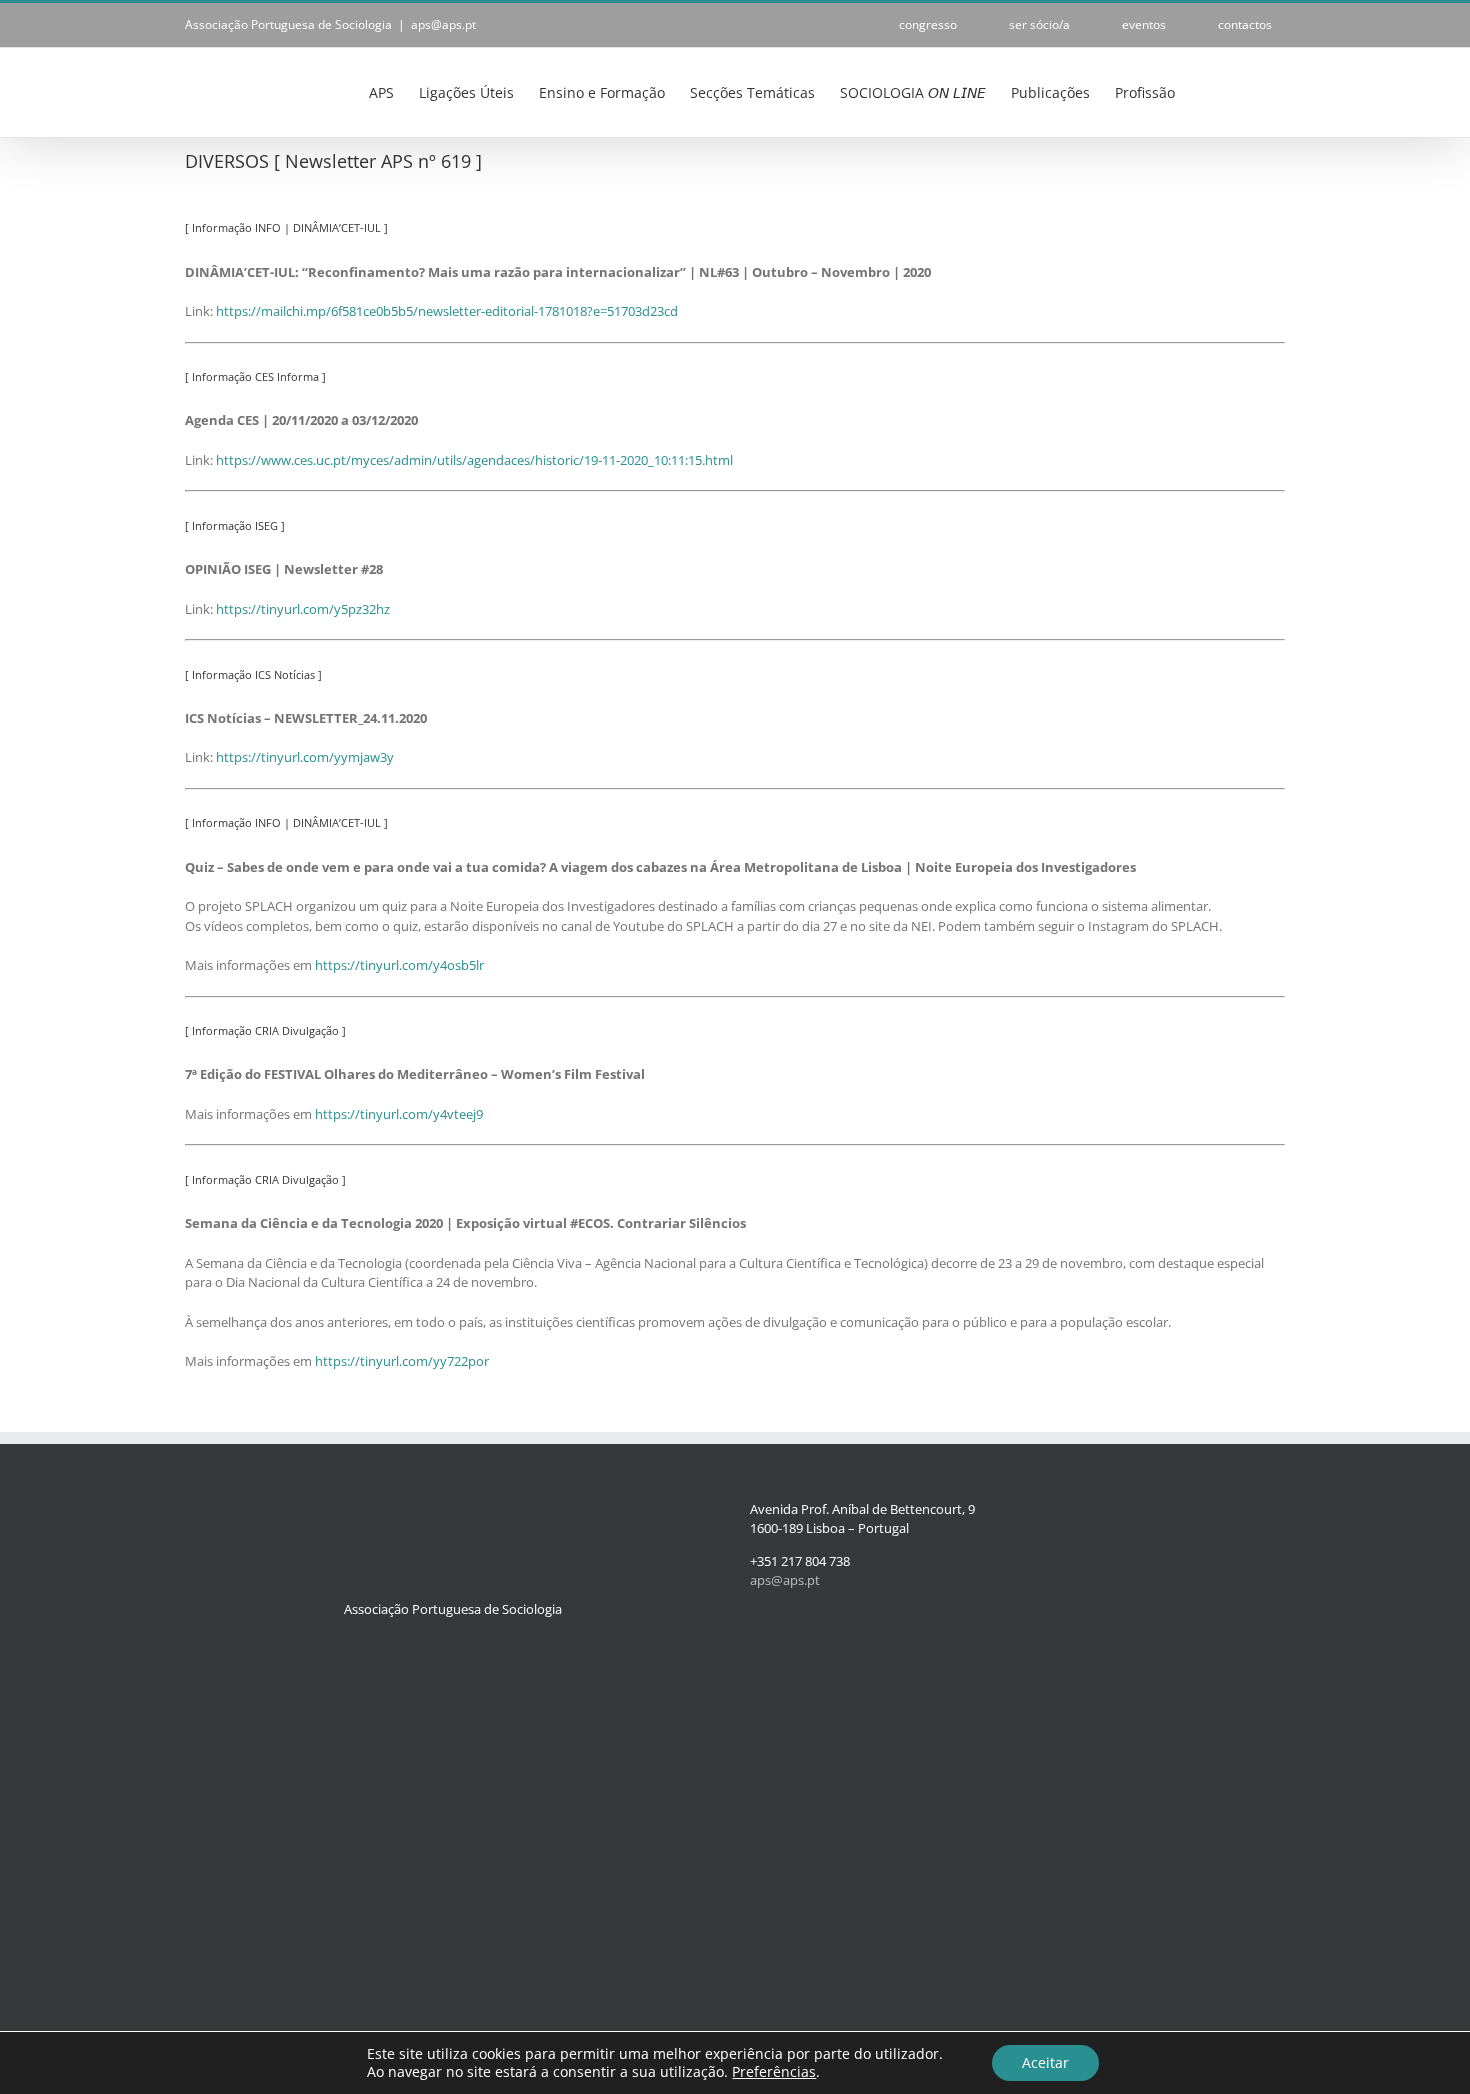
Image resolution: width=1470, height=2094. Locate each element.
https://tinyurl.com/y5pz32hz (303, 609)
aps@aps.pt (443, 24)
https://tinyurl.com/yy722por (402, 1361)
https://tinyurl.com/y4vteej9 (399, 1114)
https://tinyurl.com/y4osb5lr (399, 965)
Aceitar (1045, 2062)
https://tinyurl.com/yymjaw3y (305, 757)
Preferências (774, 2072)
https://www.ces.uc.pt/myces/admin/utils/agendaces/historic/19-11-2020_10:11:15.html (474, 460)
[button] (1254, 91)
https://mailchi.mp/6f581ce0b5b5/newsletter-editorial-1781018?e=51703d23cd (447, 311)
